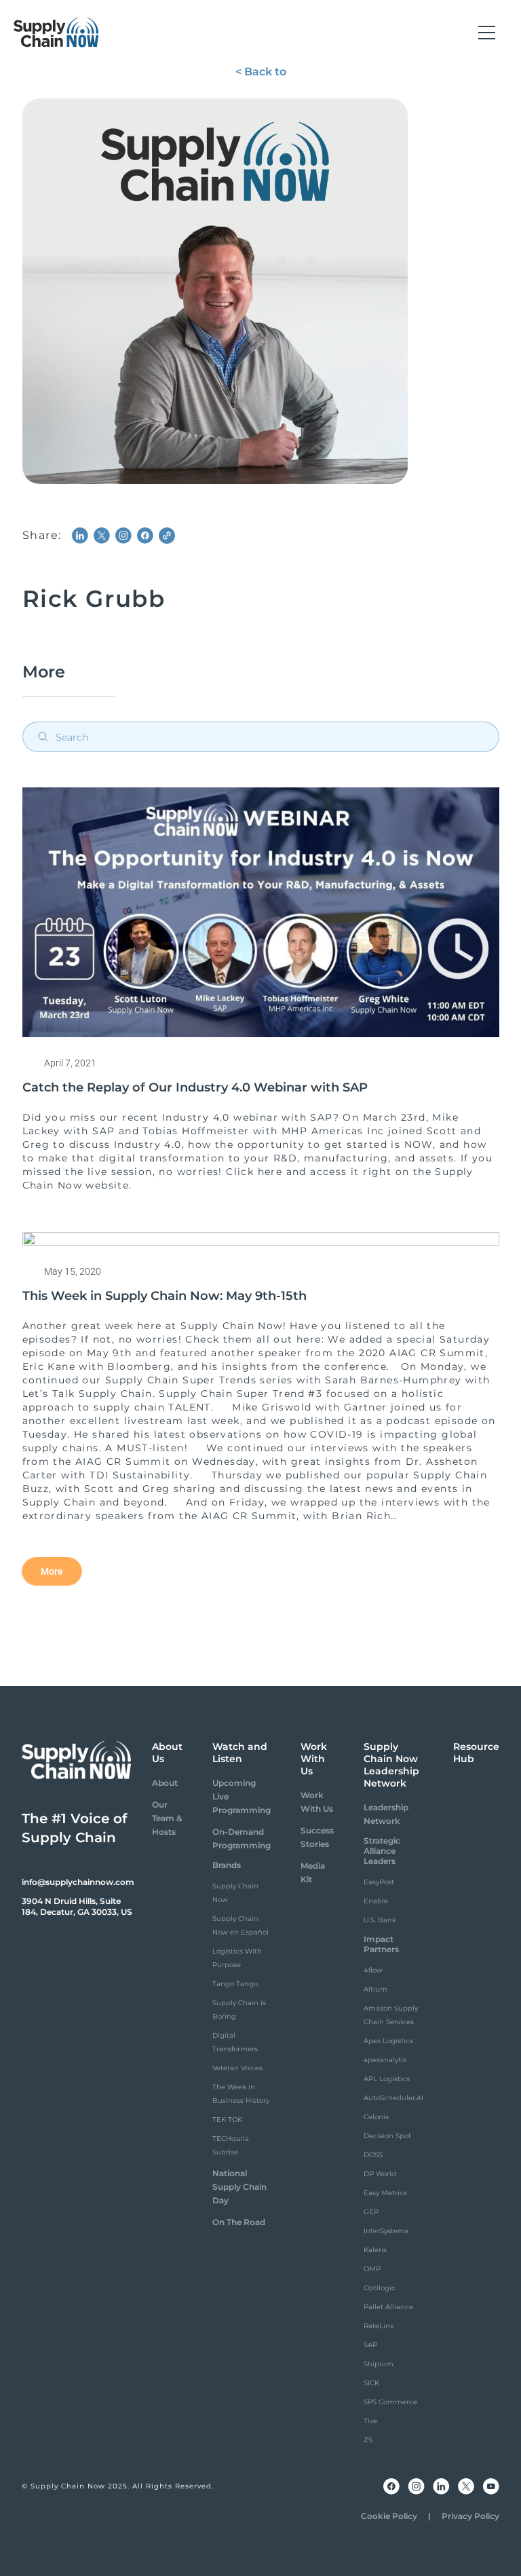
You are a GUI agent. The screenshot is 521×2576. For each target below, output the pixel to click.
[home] (56, 33)
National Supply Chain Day (239, 2187)
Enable (376, 1901)
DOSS (373, 2155)
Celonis (376, 2117)
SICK (371, 2383)
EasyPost (379, 1882)
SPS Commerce (390, 2402)
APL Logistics (387, 2079)
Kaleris (375, 2250)
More (52, 1571)
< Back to (261, 72)
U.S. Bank (380, 1920)
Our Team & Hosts (167, 1818)
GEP (371, 2212)
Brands (227, 1865)
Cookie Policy (389, 2516)
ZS (368, 2440)
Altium (375, 1989)
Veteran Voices (237, 2068)
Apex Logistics (388, 2041)
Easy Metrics (385, 2193)
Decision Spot (387, 2136)
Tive (370, 2421)
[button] (487, 33)
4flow (373, 1970)
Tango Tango (235, 1984)
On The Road (239, 2222)
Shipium (379, 2364)
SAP (370, 2345)
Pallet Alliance (388, 2307)
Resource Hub (476, 1753)
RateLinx (379, 2326)
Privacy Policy (470, 2516)
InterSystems (386, 2231)
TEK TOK (227, 2120)
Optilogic (380, 2288)
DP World (380, 2174)
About (165, 1783)
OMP (372, 2269)
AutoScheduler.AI (393, 2098)
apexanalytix (385, 2060)
